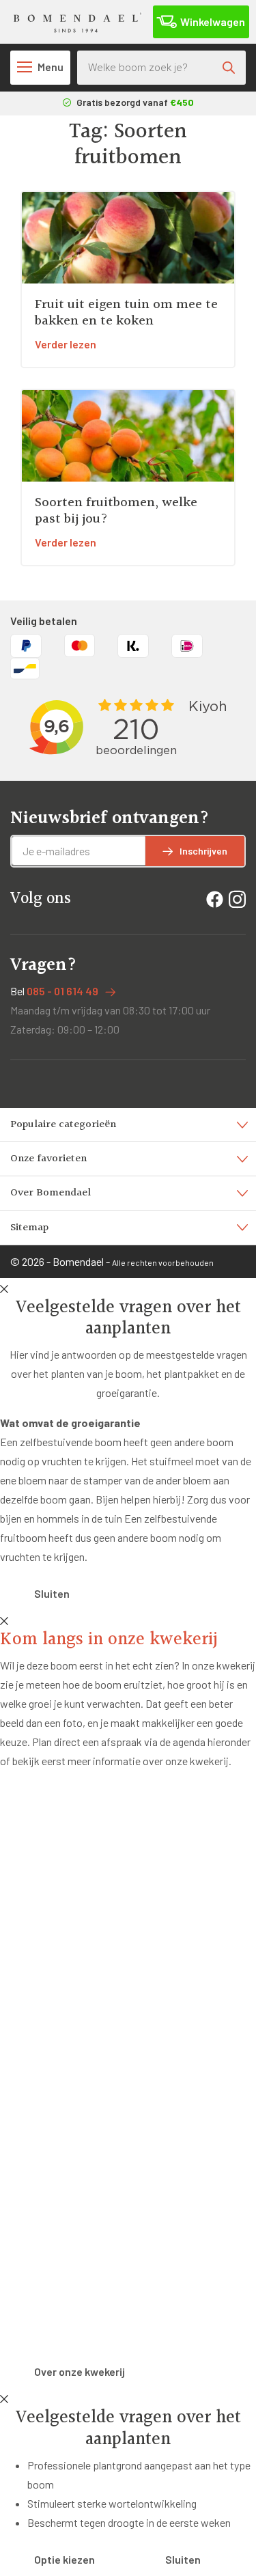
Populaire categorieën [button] (63, 1125)
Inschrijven (203, 851)
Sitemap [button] (29, 1228)
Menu (51, 67)
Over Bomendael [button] (51, 1193)
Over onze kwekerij (80, 2371)
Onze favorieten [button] (48, 1159)
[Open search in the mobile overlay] (161, 68)
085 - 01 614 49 (62, 991)
